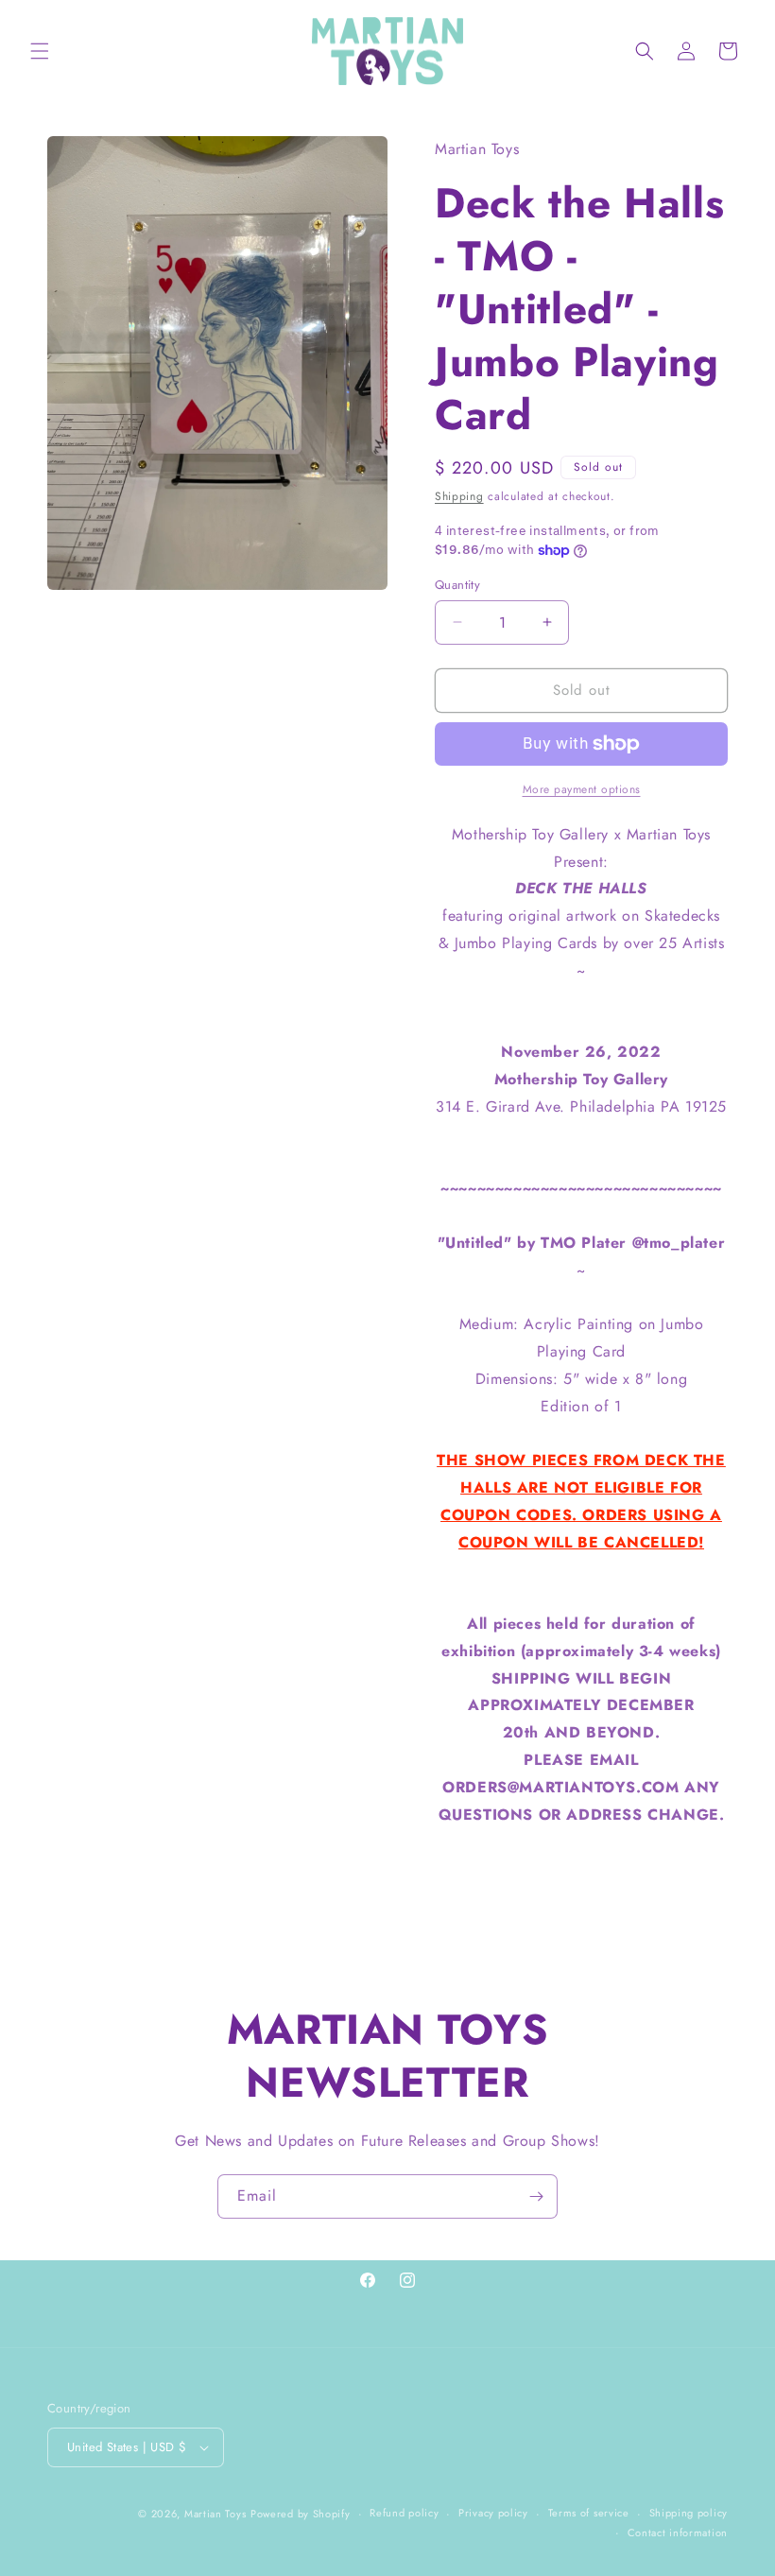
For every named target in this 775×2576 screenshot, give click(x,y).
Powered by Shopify (301, 2514)
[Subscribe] (536, 2196)
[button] (40, 51)
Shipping (459, 496)
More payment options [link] (582, 789)
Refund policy (404, 2513)
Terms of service (589, 2513)
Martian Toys (215, 2514)
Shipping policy (689, 2513)
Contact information (678, 2533)
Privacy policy (493, 2513)
